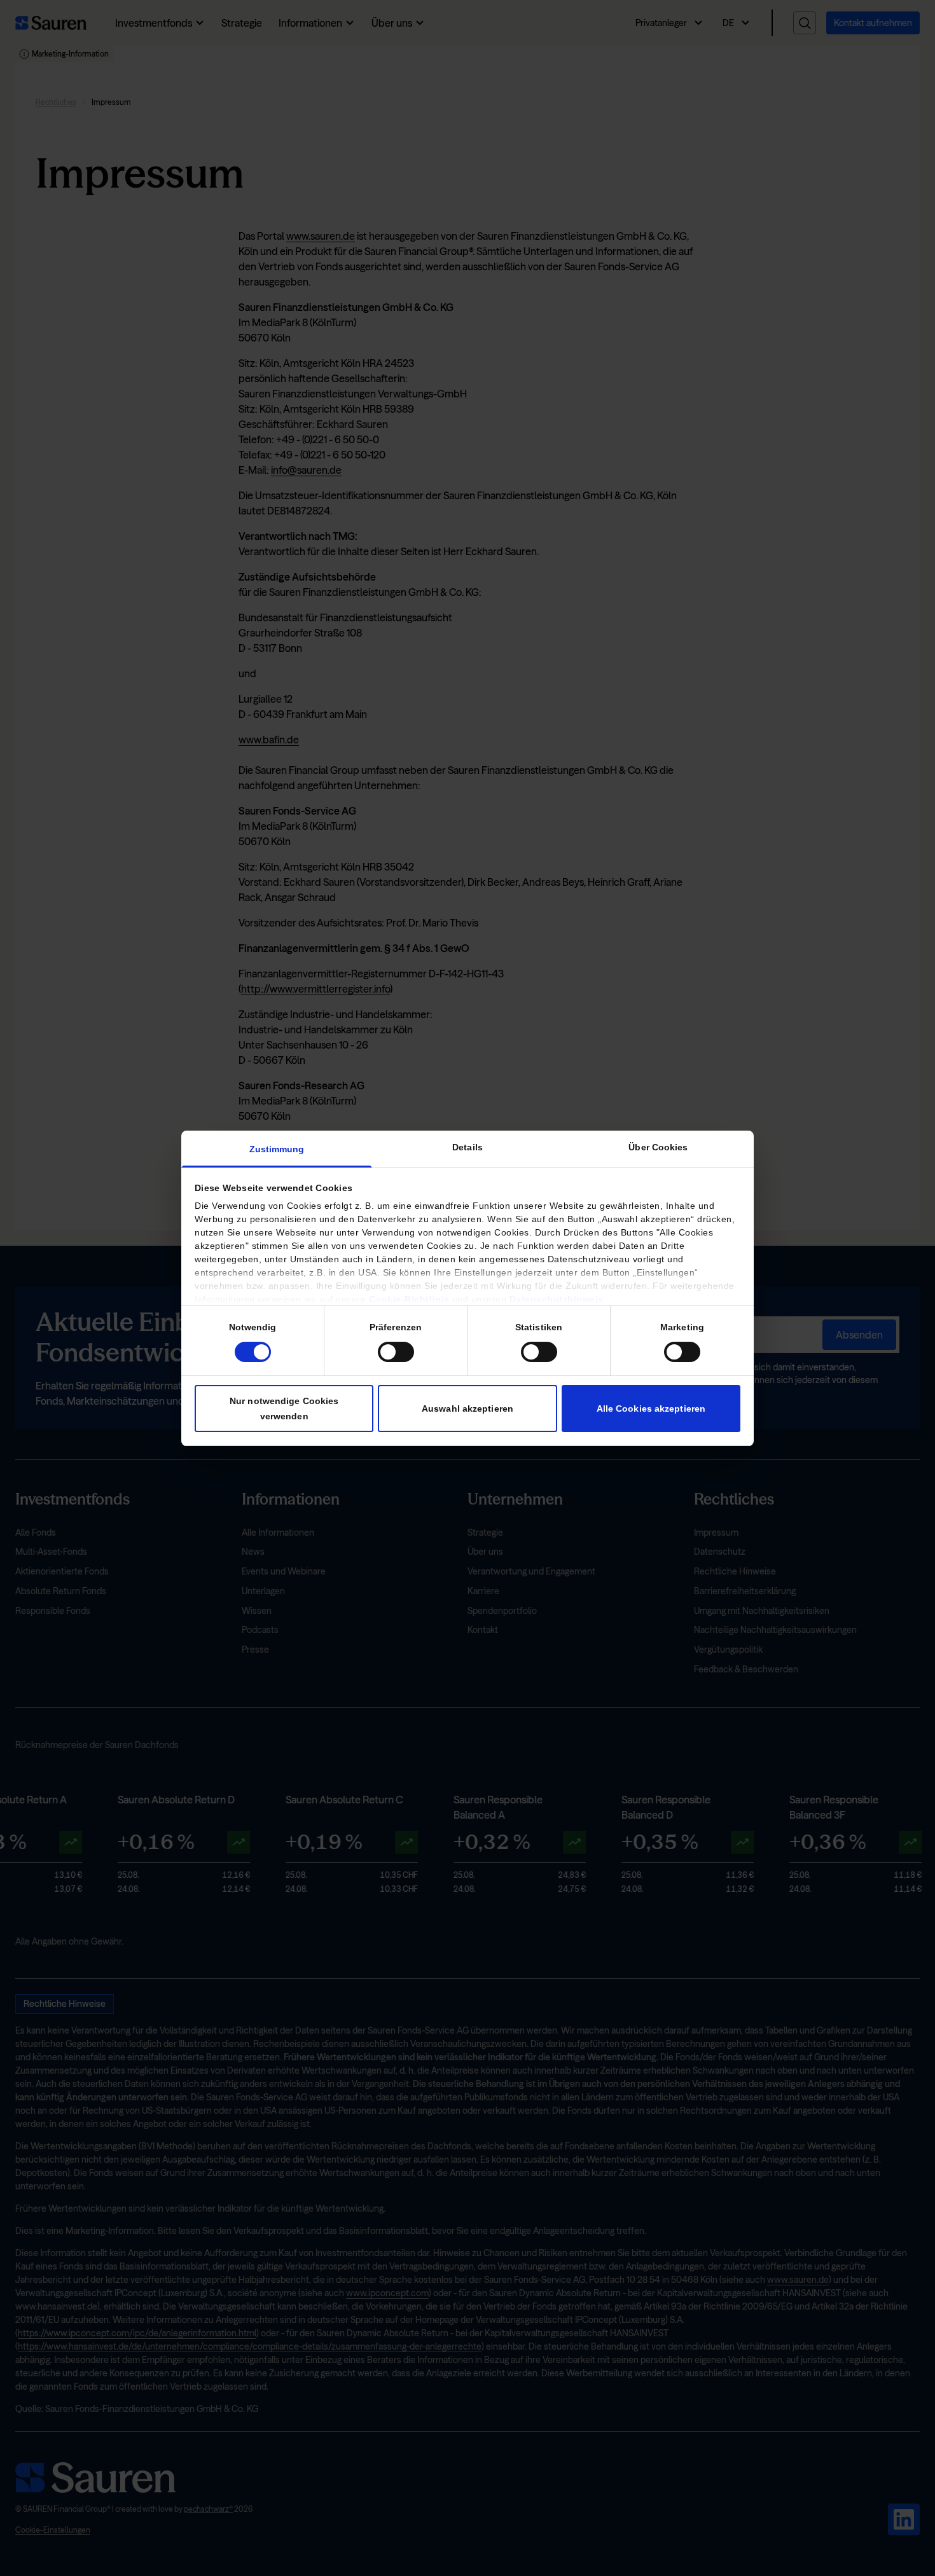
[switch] (396, 1351)
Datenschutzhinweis (557, 1299)
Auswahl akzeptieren (468, 1408)
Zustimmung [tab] (277, 1149)
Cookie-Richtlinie (409, 1299)
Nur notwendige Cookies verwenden (284, 1408)
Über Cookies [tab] (658, 1147)
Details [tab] (468, 1147)
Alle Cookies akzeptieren (651, 1408)
